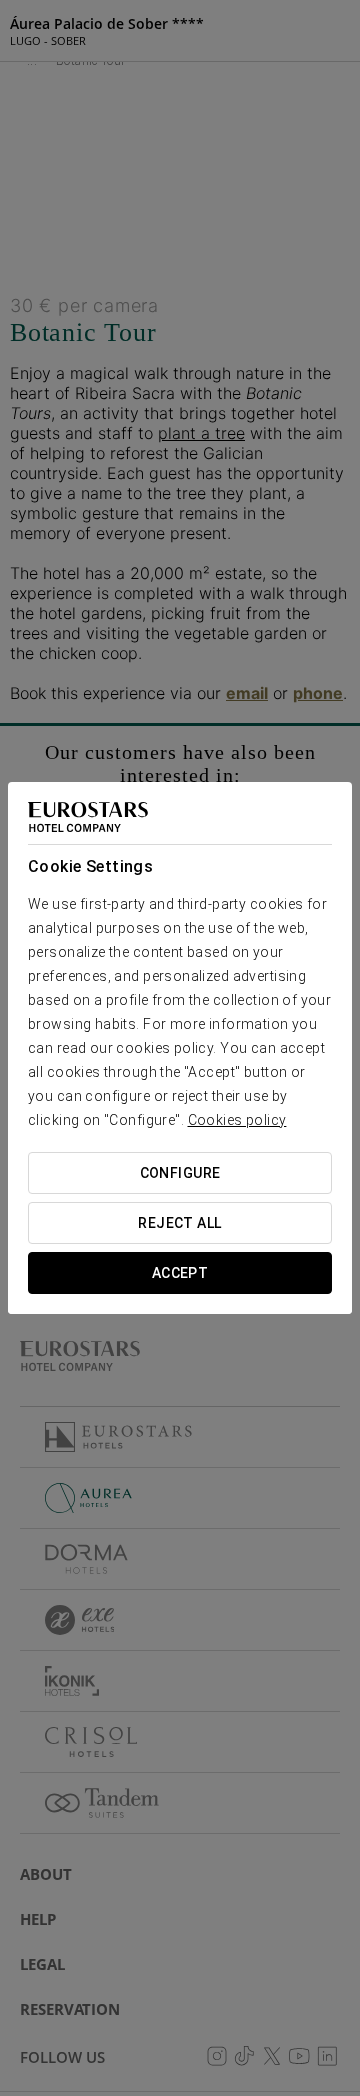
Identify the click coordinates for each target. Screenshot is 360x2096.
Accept (180, 1273)
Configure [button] (180, 1173)
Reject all (179, 1223)
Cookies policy (237, 1120)
